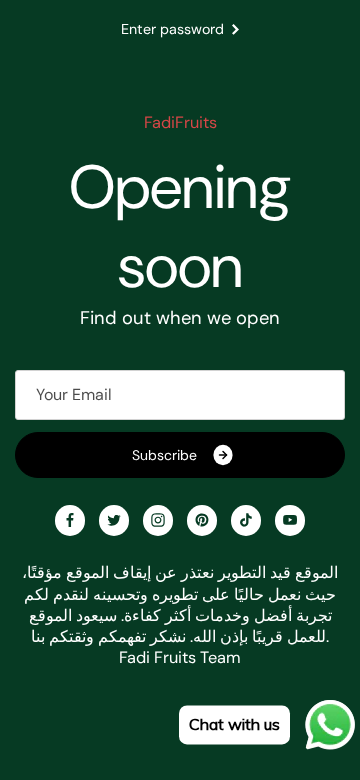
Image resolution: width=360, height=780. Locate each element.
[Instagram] (158, 520)
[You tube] (290, 520)
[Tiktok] (246, 520)
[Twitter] (114, 520)
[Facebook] (70, 520)
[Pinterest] (202, 520)
